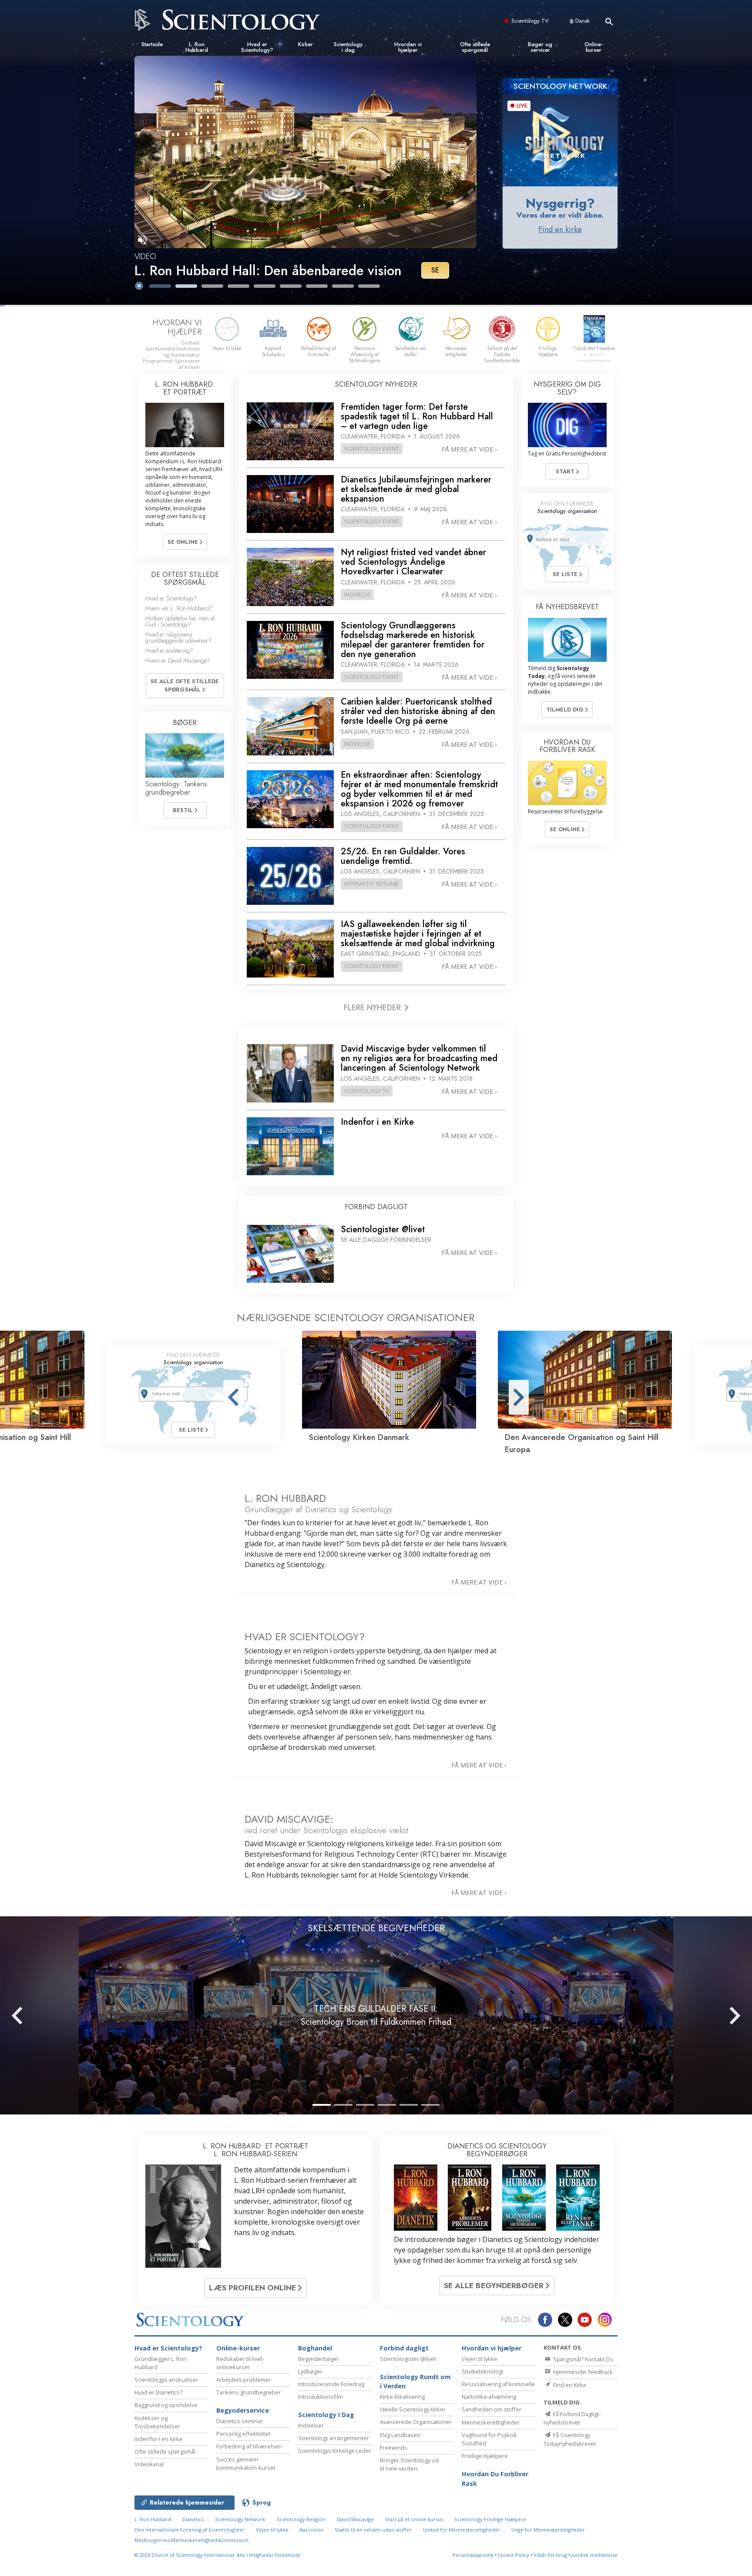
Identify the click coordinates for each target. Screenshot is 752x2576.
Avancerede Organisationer (416, 2422)
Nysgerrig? (560, 203)
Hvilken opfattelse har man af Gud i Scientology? (180, 621)
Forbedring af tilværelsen (249, 2446)
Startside (152, 44)
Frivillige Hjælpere (485, 2456)
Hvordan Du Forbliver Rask (495, 2479)
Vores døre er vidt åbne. (560, 215)
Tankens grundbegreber (248, 2392)
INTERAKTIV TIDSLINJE (372, 883)
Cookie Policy (514, 2555)
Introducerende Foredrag (331, 2384)
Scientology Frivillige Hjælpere (490, 2519)
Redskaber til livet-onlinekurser (240, 2363)
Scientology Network (240, 2519)
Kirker (305, 44)
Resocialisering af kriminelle (498, 2384)
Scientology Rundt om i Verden (415, 2382)
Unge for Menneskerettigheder (548, 2530)
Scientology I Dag (326, 2415)
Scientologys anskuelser (166, 2380)
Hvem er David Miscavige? (178, 661)
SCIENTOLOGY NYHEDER (376, 384)
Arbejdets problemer (244, 2380)
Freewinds (394, 2448)
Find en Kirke (569, 2385)
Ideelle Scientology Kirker (413, 2409)
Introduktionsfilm (321, 2397)
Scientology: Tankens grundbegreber (176, 788)
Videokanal (149, 2464)
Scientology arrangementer (334, 2438)
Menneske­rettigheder (491, 2422)
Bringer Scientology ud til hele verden (409, 2464)
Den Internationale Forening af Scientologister (190, 2530)
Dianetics (193, 2519)
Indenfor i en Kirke (159, 2439)
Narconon (312, 2530)
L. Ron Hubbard (197, 47)
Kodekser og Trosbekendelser (157, 2422)
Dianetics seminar (240, 2421)
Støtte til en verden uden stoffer (373, 2530)
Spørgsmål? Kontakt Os (582, 2359)
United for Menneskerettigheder (462, 2530)
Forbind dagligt (404, 2348)
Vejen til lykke (480, 2359)
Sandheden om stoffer (492, 2409)
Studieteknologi (482, 2371)
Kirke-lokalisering (402, 2397)
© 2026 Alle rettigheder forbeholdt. (218, 2555)
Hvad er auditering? (169, 651)
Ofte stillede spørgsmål (475, 47)
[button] (160, 286)
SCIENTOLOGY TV (367, 1091)
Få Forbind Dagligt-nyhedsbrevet (572, 2418)
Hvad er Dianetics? (158, 2392)
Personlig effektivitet (243, 2434)
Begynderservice (243, 2410)
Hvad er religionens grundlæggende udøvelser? (178, 637)
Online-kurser (594, 47)
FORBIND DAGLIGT (376, 1207)
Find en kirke (560, 229)
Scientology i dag (348, 47)
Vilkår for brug (550, 2555)
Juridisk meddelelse (594, 2555)
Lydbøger (310, 2371)
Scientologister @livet (408, 2359)
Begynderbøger (319, 2359)
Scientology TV (530, 21)
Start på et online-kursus (414, 2519)
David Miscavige (355, 2519)
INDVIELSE (357, 594)
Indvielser (311, 2425)
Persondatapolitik (473, 2555)
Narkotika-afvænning (489, 2397)
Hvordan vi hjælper (408, 47)
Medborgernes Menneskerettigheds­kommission (191, 2540)
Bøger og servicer (540, 47)
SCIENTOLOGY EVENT (372, 448)
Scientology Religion (301, 2519)
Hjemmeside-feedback (582, 2372)
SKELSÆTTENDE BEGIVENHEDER (376, 1928)
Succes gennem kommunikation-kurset (246, 2463)
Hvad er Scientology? (257, 47)
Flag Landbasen (400, 2435)
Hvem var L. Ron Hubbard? (179, 608)
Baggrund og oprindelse (166, 2405)
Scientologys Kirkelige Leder (335, 2451)
